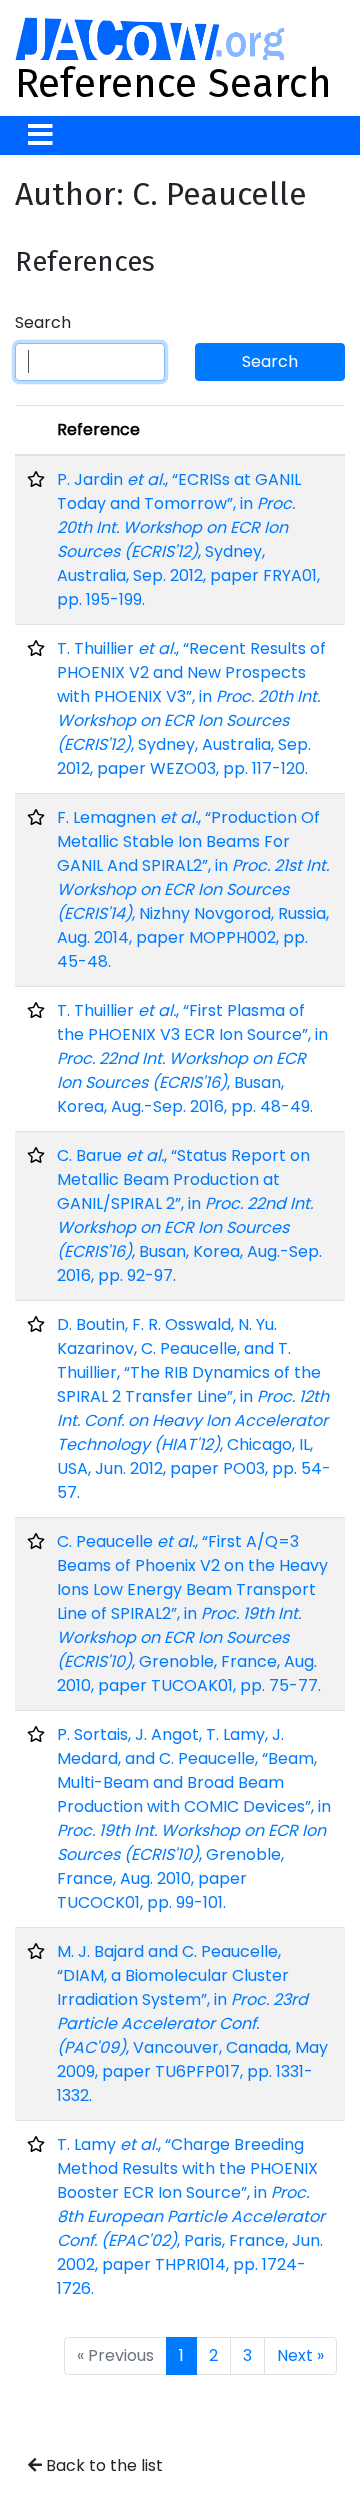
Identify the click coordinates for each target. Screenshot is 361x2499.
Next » (300, 2355)
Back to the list (102, 2465)
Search (43, 322)
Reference (98, 429)
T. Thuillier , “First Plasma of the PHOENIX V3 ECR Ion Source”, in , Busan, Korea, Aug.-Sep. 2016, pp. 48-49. (192, 1058)
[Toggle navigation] (40, 135)
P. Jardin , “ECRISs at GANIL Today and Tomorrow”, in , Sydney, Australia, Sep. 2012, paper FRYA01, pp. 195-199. (188, 539)
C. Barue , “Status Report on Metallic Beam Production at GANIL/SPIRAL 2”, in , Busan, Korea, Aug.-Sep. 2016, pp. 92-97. (189, 1215)
